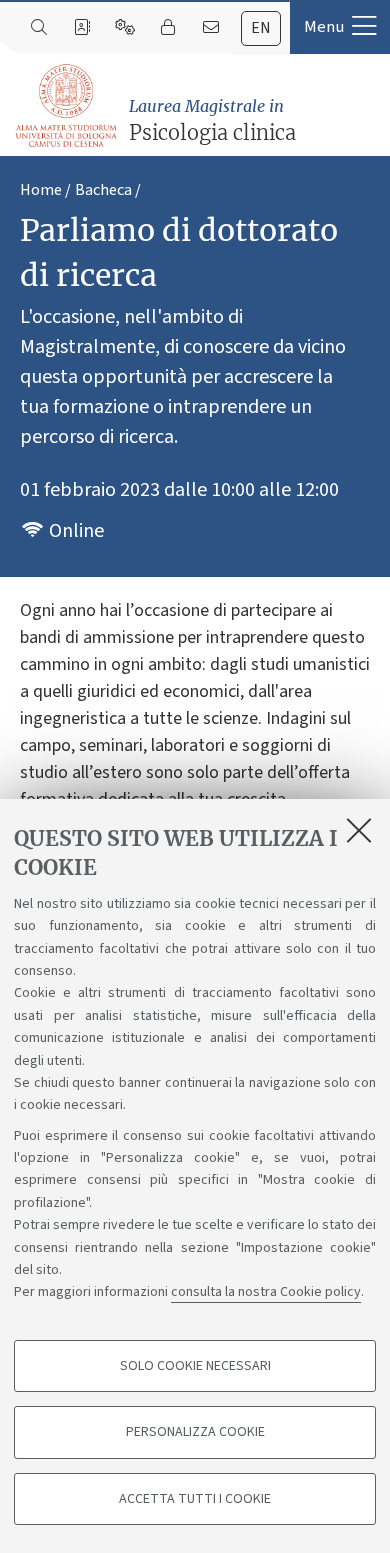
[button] (340, 27)
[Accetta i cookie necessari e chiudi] (359, 830)
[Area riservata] (167, 28)
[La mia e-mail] (210, 28)
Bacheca (103, 190)
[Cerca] (38, 28)
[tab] (261, 28)
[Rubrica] (81, 28)
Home (41, 190)
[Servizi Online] (124, 28)
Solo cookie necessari (195, 1366)
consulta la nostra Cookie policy (266, 1292)
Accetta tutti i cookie (195, 1499)
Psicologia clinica (212, 120)
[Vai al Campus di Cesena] (66, 105)
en (261, 28)
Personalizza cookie (195, 1432)
